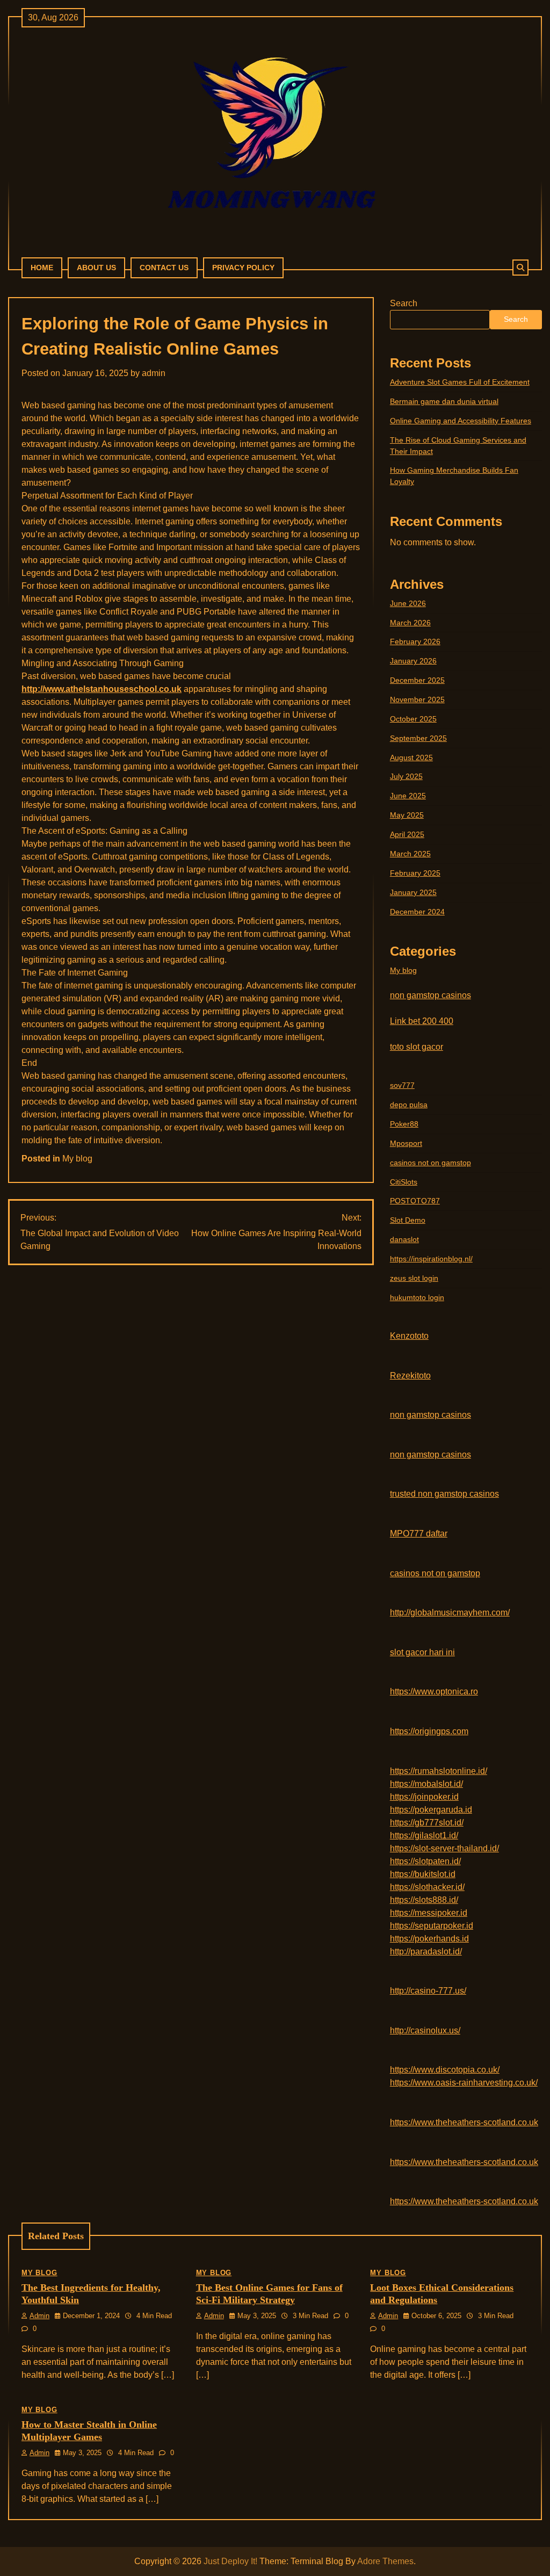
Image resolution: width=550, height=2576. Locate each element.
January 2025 (413, 892)
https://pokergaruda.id (431, 1810)
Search (404, 303)
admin (154, 373)
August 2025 (411, 757)
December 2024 (417, 912)
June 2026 (408, 603)
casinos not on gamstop (430, 1163)
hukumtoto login (417, 1297)
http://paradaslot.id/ (426, 1951)
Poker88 (404, 1124)
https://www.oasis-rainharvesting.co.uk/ (464, 2083)
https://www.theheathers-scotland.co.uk (464, 2122)
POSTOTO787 (415, 1201)
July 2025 (406, 776)
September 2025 (418, 738)
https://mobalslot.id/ (426, 1784)
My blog (77, 1159)
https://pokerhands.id (429, 1939)
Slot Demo (408, 1220)
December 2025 (417, 680)
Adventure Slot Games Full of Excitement (460, 382)
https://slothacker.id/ (427, 1887)
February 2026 (415, 641)
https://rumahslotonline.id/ (439, 1771)
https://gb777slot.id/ (427, 1823)
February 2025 (415, 873)
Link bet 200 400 (422, 1021)
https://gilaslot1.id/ (424, 1835)
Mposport (406, 1143)
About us (96, 268)
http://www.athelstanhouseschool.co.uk (102, 689)
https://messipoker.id (429, 1913)
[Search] (520, 268)
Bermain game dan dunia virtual (444, 401)
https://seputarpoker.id (432, 1926)
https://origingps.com (429, 1731)
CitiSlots (404, 1182)
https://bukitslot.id (423, 1874)
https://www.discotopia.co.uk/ (445, 2070)
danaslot (404, 1239)
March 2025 (410, 854)
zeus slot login (414, 1278)
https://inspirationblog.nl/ (431, 1259)
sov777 (402, 1085)
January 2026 (413, 661)
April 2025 (407, 834)
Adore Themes (385, 2561)
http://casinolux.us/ (425, 2030)
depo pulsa (409, 1105)
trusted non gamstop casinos (444, 1494)
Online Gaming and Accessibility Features (461, 421)
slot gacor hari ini (422, 1652)
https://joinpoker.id (424, 1797)
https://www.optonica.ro (434, 1691)
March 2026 (410, 623)
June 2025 (408, 796)
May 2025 (407, 815)
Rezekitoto (410, 1376)
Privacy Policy (243, 268)
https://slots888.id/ (424, 1900)
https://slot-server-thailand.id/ (444, 1848)
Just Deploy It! (230, 2561)
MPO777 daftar (419, 1534)
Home (42, 268)
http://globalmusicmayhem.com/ (450, 1612)
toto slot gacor (417, 1047)
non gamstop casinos (430, 995)
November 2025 (417, 699)
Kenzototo (409, 1336)
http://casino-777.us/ (428, 1991)
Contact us (164, 268)
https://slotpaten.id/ (425, 1861)
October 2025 (413, 719)
